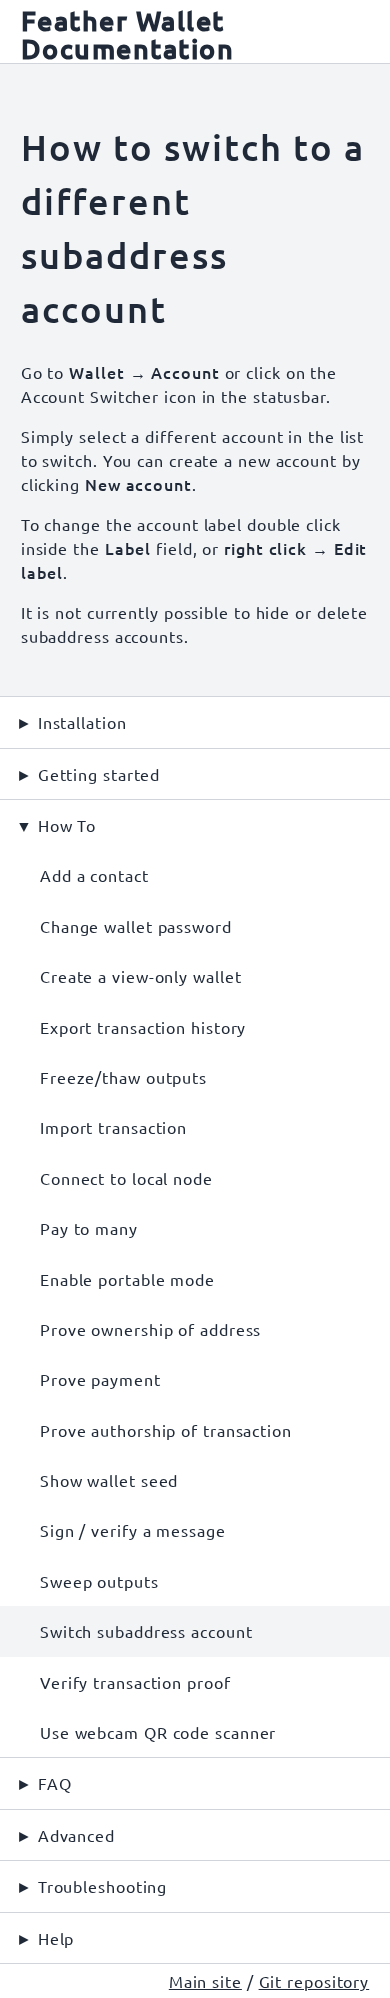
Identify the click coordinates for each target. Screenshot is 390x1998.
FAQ (55, 1783)
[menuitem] (195, 875)
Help (56, 1938)
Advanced (76, 1835)
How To (67, 825)
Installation (82, 722)
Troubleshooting (103, 1886)
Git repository (314, 1981)
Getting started (99, 774)
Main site (205, 1981)
